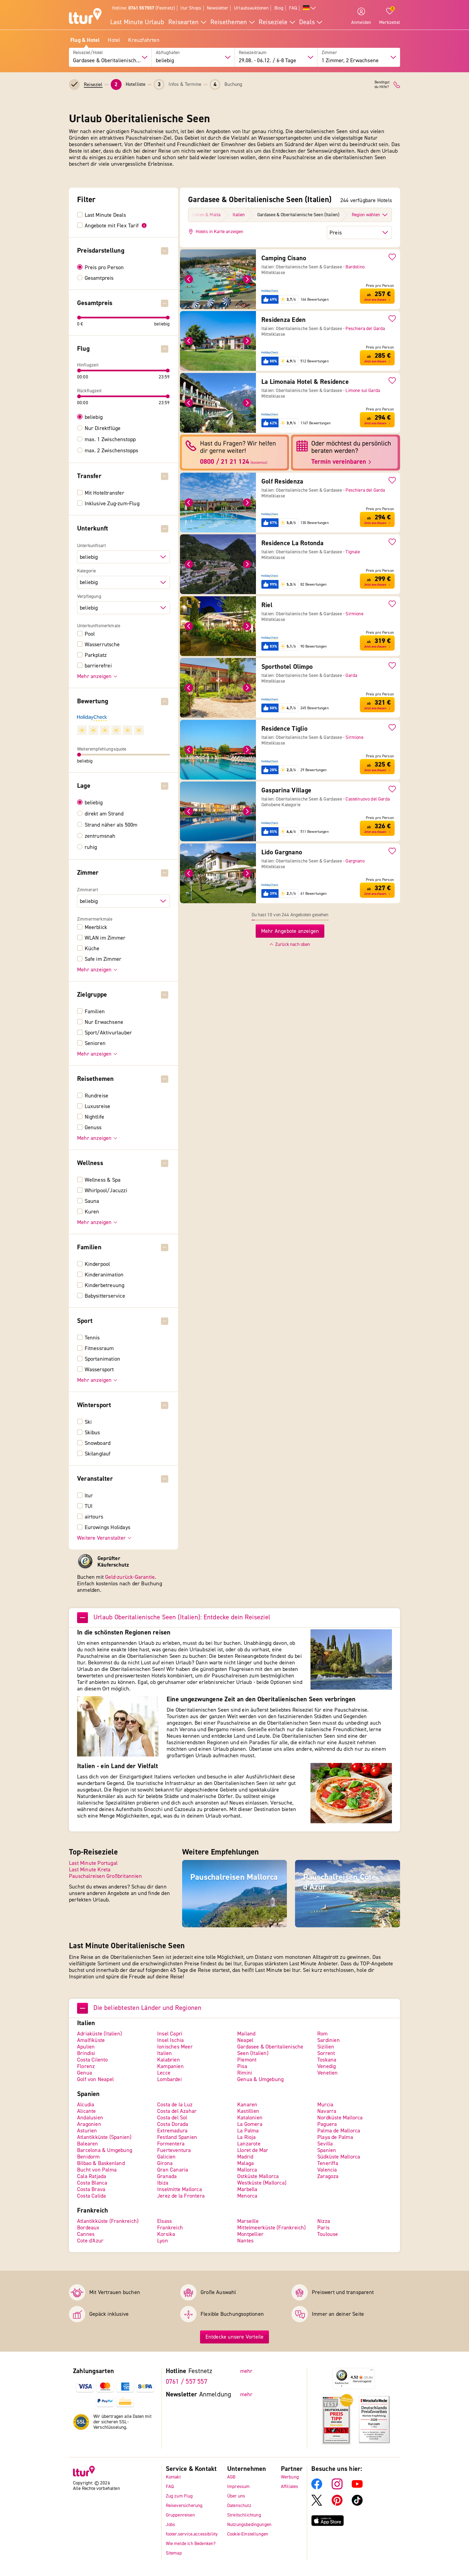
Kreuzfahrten (144, 40)
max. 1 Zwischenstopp (110, 440)
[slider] (79, 318)
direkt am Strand (104, 814)
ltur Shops (191, 8)
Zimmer (329, 53)
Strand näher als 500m (111, 825)
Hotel (114, 40)
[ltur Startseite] (85, 17)
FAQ (293, 8)
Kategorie (87, 571)
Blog (279, 8)
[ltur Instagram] (337, 2488)
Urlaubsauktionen (251, 8)
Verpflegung (89, 597)
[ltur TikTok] (357, 2504)
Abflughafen (168, 53)
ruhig (91, 847)
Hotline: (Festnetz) (143, 8)
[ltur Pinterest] (337, 2504)
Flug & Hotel (85, 40)
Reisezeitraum (253, 53)
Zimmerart (88, 890)
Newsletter (218, 8)
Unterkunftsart (91, 546)
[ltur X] (317, 2504)
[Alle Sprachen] (309, 8)
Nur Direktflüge (103, 428)
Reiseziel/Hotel (88, 53)
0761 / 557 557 (187, 2382)
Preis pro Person (104, 268)
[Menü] (372, 2371)
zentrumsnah (100, 836)
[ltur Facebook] (317, 2488)
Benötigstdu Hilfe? (382, 85)
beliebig (94, 417)
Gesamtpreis (99, 278)
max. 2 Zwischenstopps (112, 451)
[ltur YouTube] (357, 2488)
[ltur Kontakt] (397, 85)
